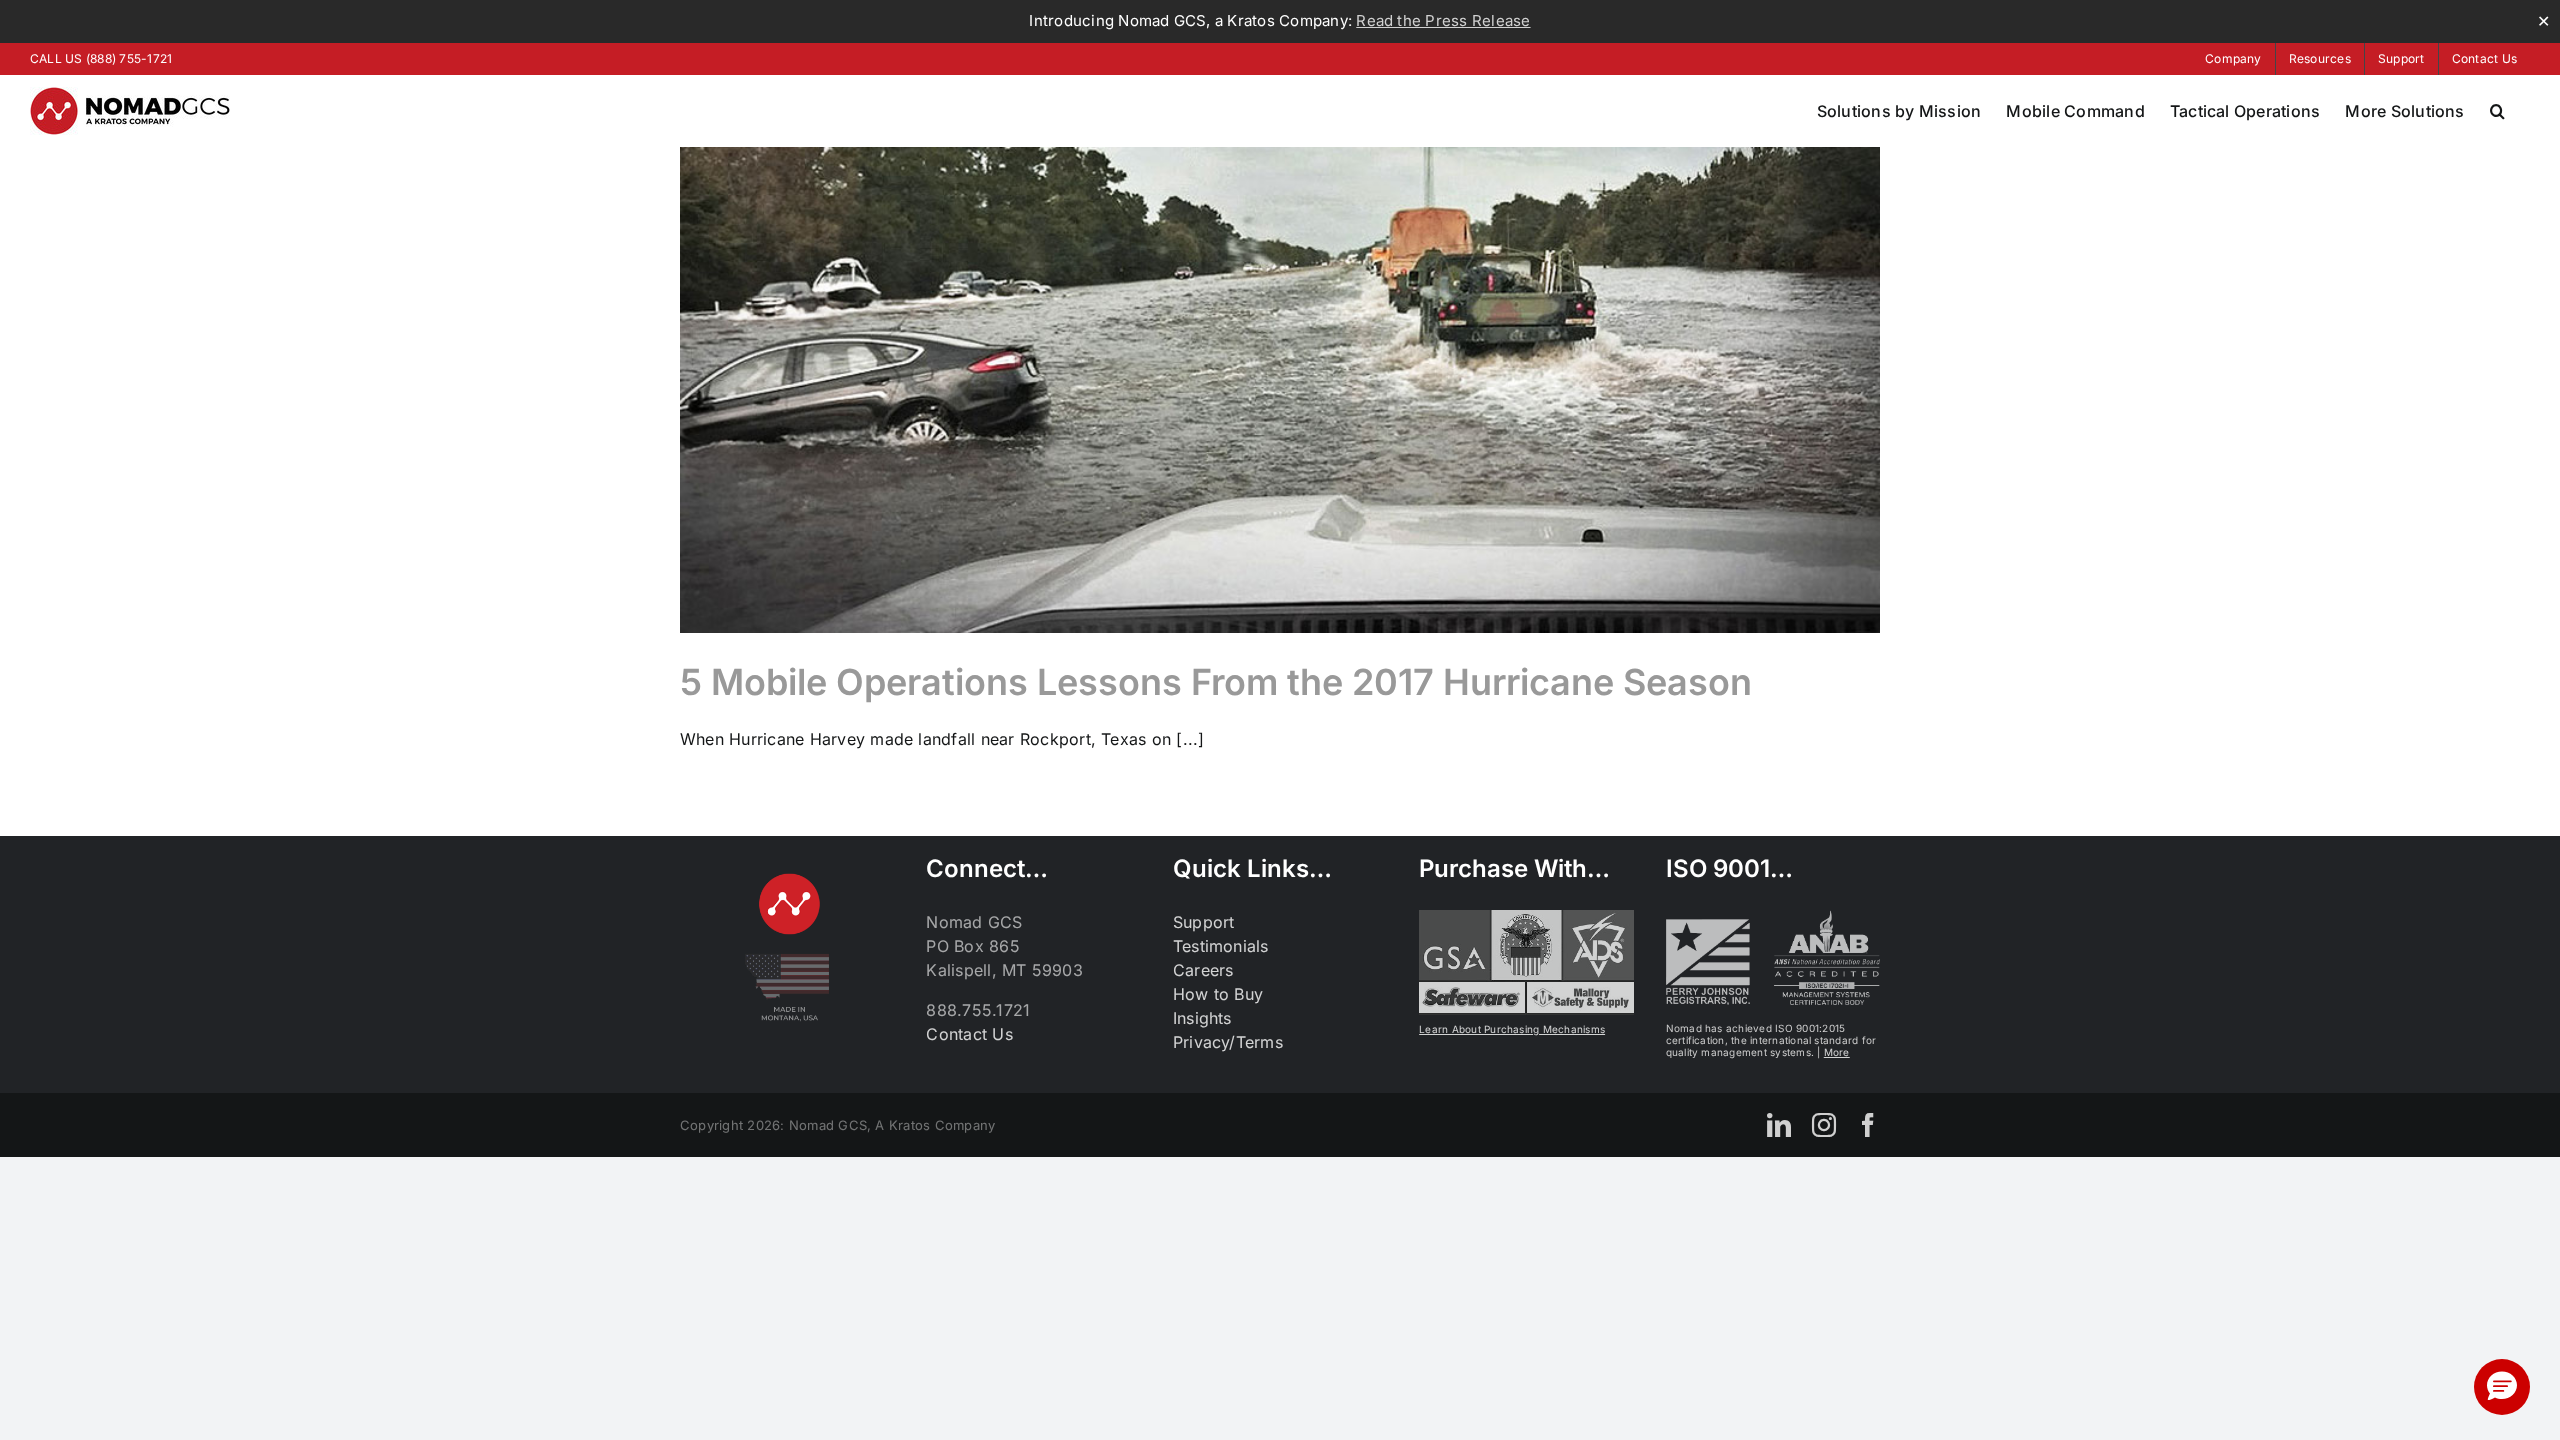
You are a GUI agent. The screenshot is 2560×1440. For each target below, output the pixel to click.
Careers (1203, 970)
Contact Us (969, 1034)
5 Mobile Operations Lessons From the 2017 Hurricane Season (1216, 682)
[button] (2497, 111)
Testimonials (1221, 946)
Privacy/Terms (1228, 1042)
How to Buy (1218, 994)
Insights (1202, 1018)
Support (1204, 922)
